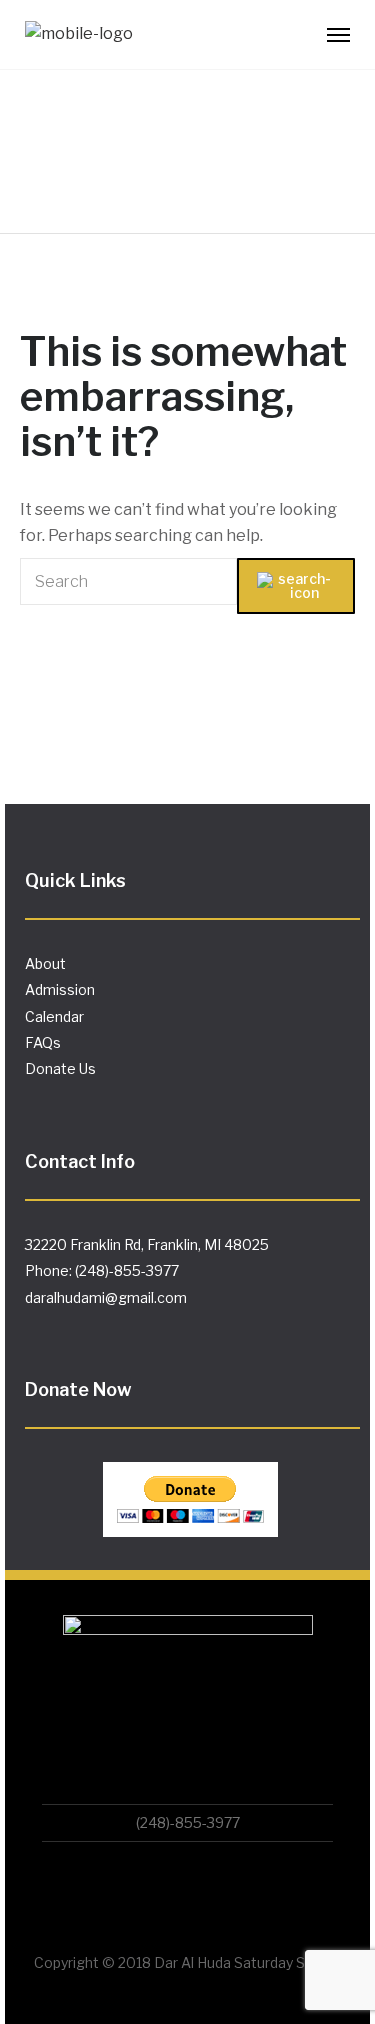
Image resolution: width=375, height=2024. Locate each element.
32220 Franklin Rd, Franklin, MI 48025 (147, 1244)
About (45, 963)
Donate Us (60, 1068)
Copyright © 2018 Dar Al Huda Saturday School (188, 1962)
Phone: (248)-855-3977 (102, 1270)
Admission (60, 989)
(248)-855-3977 (188, 1822)
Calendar (54, 1016)
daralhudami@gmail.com (106, 1297)
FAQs (43, 1042)
